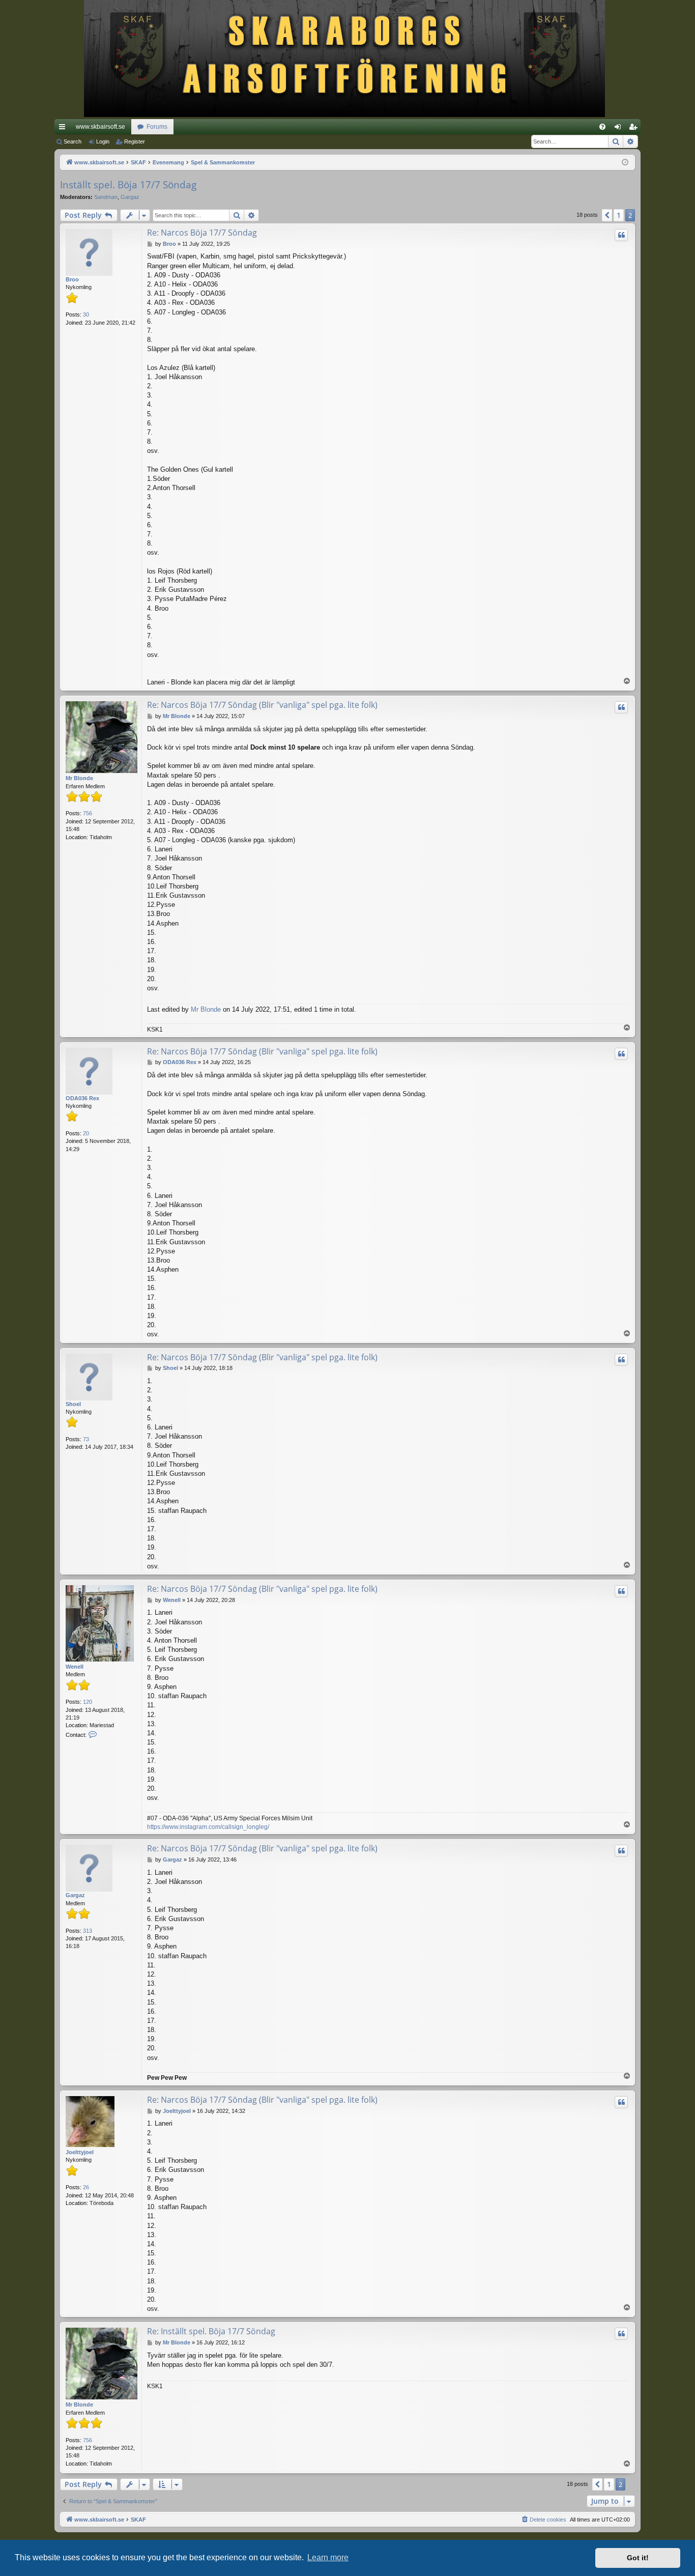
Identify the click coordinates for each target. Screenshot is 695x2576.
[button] (607, 215)
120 (88, 1702)
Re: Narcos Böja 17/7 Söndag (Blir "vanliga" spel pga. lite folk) (262, 705)
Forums (157, 127)
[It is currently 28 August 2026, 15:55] (625, 163)
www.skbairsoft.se (100, 127)
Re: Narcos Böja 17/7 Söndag (202, 233)
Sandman (106, 197)
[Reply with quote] (621, 235)
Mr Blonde (79, 778)
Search (73, 141)
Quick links (64, 129)
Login (103, 141)
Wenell (75, 1667)
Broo (72, 279)
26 (86, 2187)
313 (88, 1931)
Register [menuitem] (635, 129)
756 (88, 813)
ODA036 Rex (82, 1098)
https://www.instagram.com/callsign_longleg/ (208, 1827)
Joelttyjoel (80, 2152)
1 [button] (619, 215)
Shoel (73, 1404)
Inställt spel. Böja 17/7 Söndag (128, 185)
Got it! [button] (638, 2558)
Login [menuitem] (620, 129)
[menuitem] (602, 127)
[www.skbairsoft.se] (348, 60)
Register (135, 141)
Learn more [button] (328, 2557)
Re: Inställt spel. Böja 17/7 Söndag (211, 2331)
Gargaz (130, 197)
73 (86, 1439)
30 (86, 314)
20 (86, 1133)
